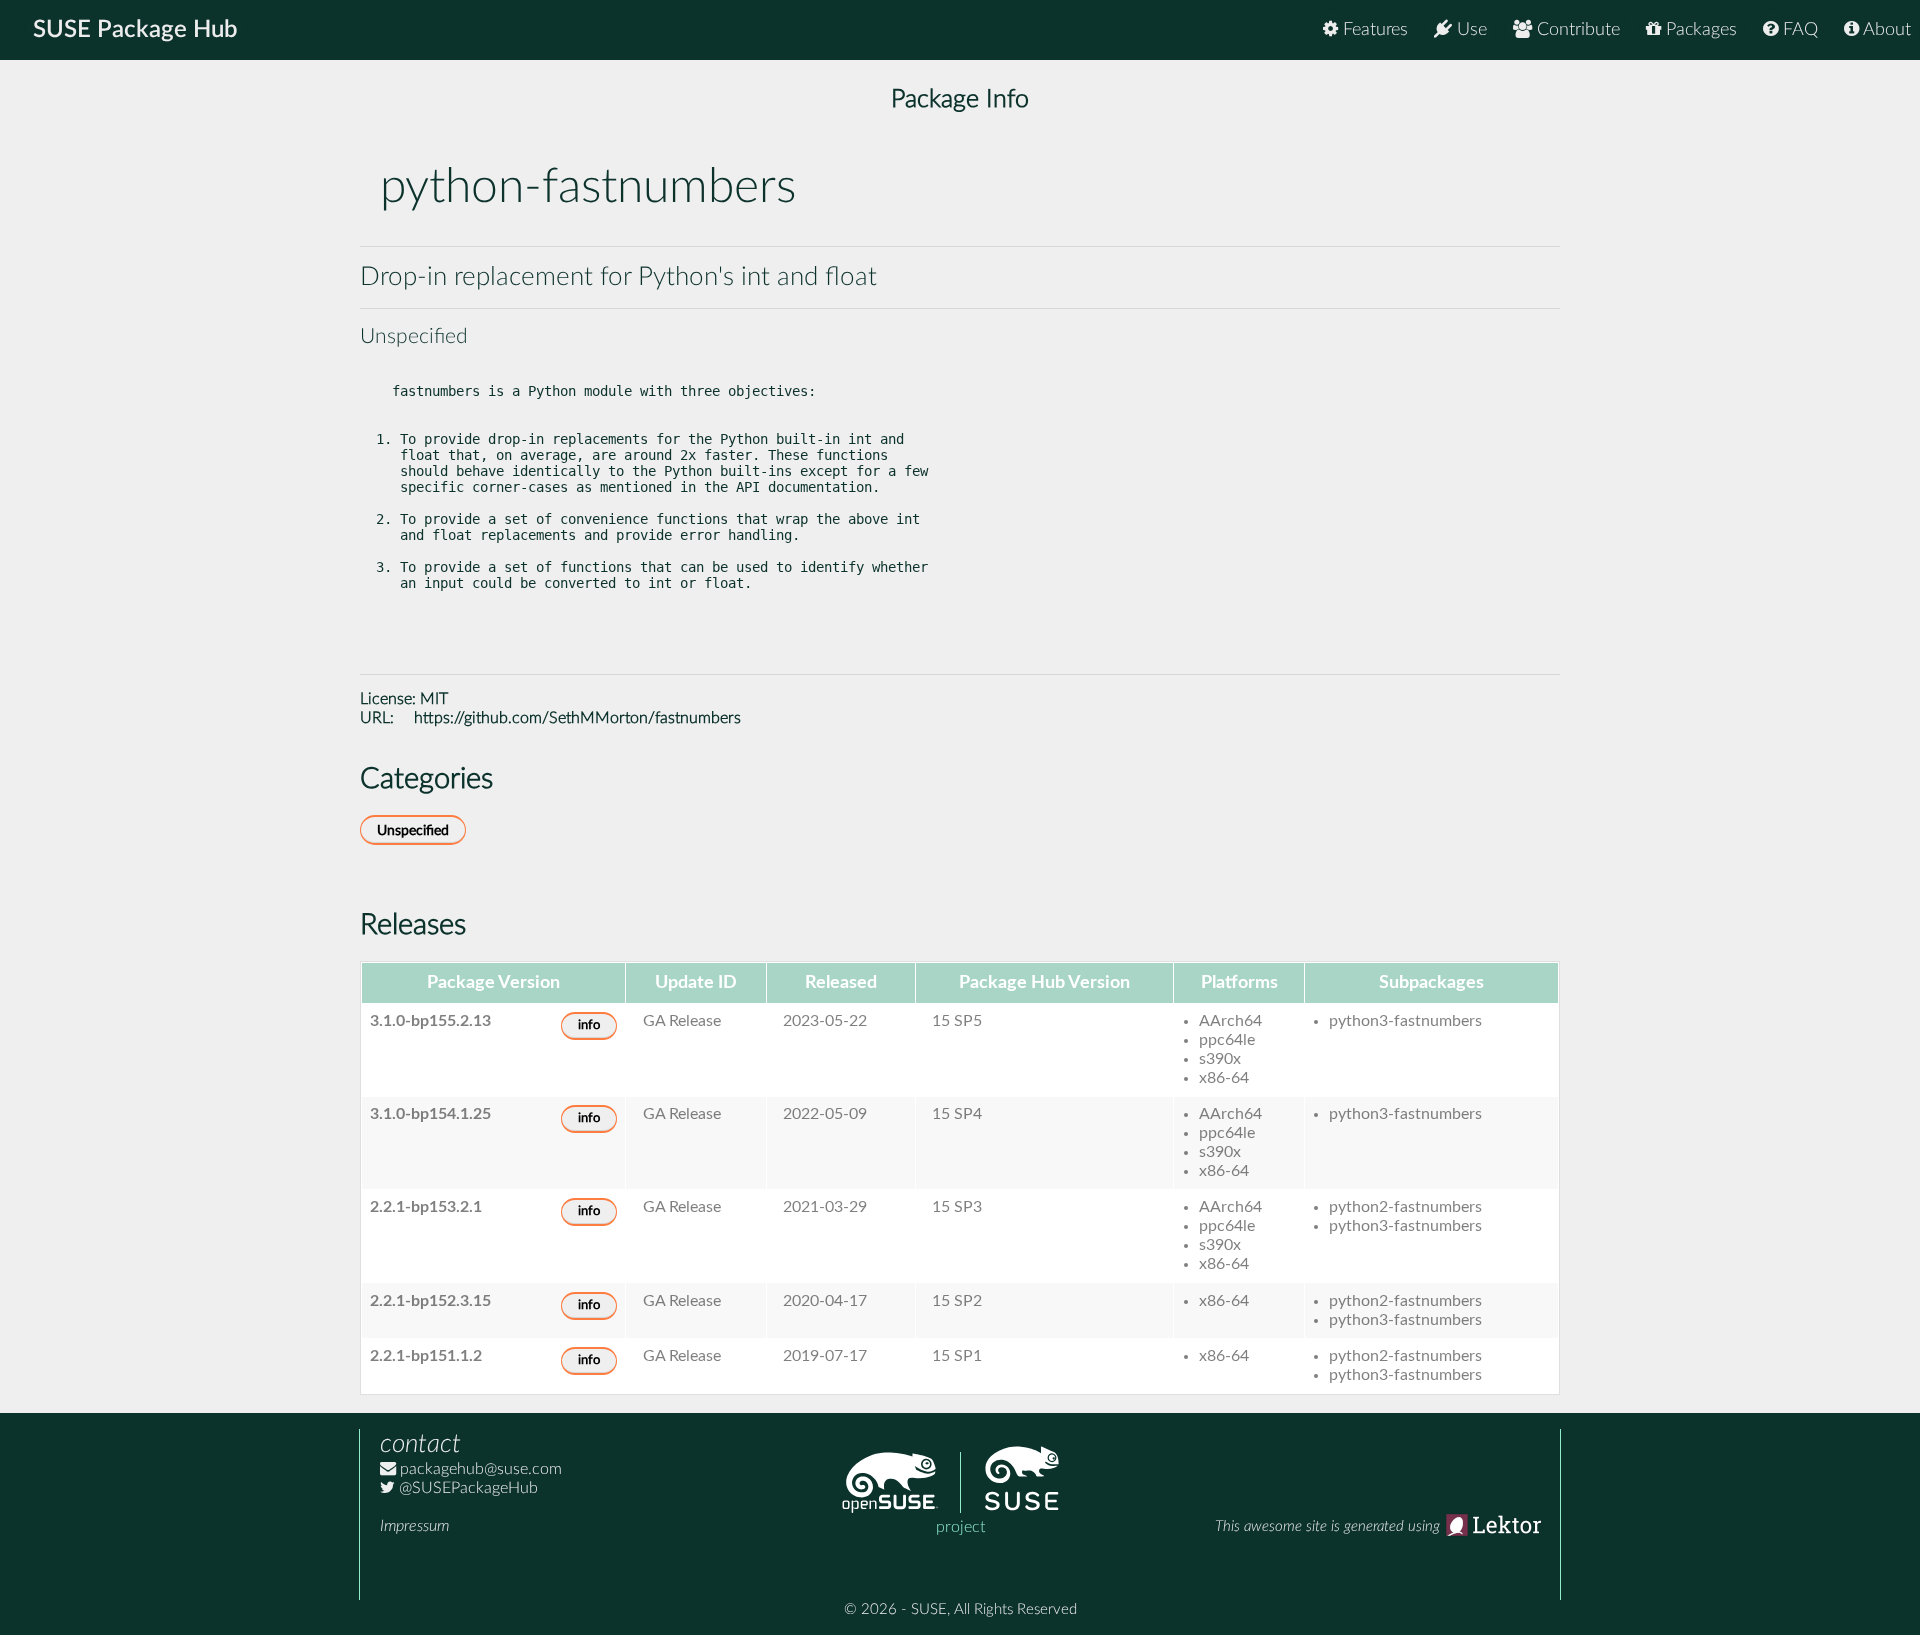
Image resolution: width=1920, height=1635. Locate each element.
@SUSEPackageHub (466, 1488)
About (1885, 30)
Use (1469, 30)
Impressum (414, 1526)
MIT (434, 699)
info (589, 1025)
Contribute (1576, 30)
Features (1373, 30)
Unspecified (413, 830)
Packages (1699, 30)
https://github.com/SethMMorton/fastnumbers (577, 718)
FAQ (1798, 30)
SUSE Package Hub (135, 30)
